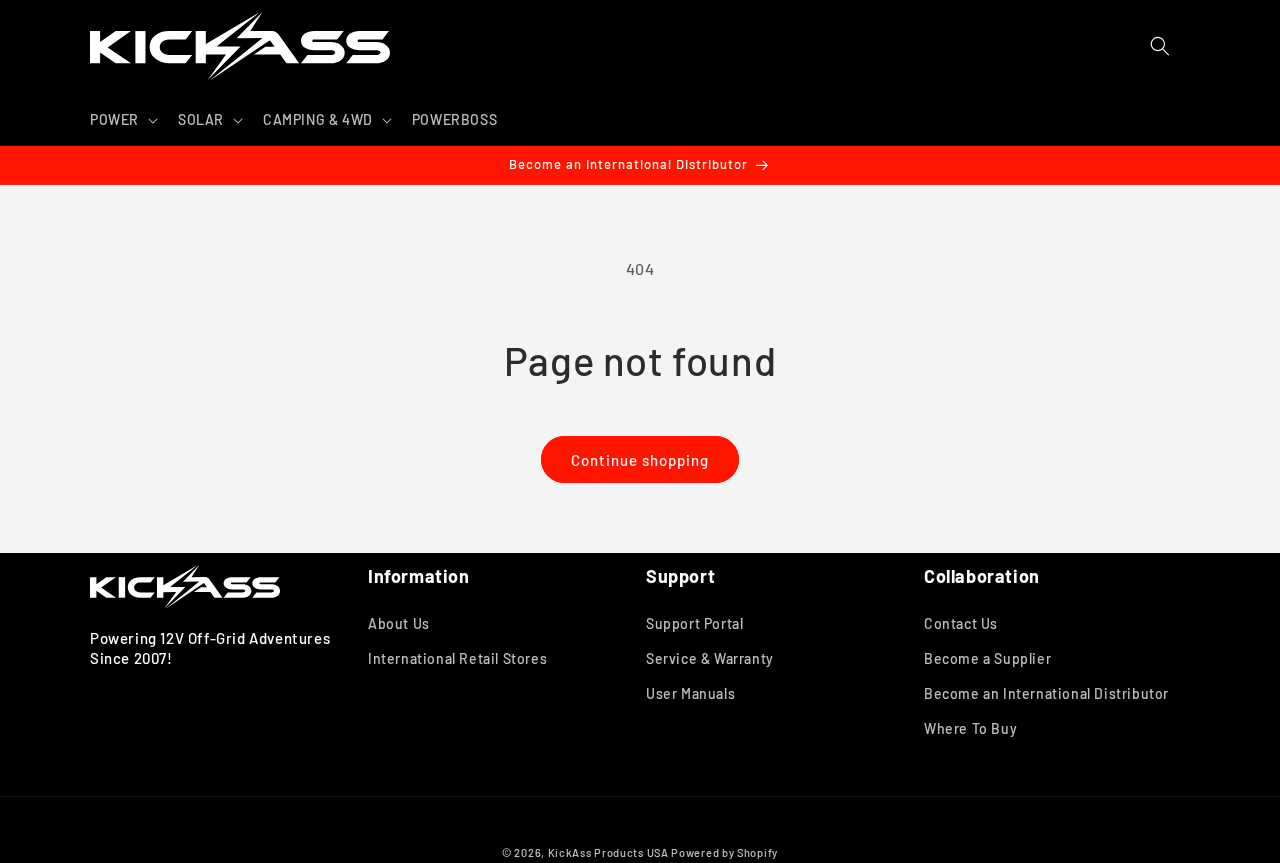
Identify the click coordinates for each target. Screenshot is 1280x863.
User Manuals (690, 693)
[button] (122, 120)
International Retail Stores (457, 658)
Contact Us (961, 623)
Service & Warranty (710, 658)
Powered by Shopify (724, 852)
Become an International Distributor (1046, 693)
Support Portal (694, 623)
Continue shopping (640, 460)
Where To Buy (970, 728)
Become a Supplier (987, 658)
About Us (399, 623)
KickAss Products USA (608, 852)
